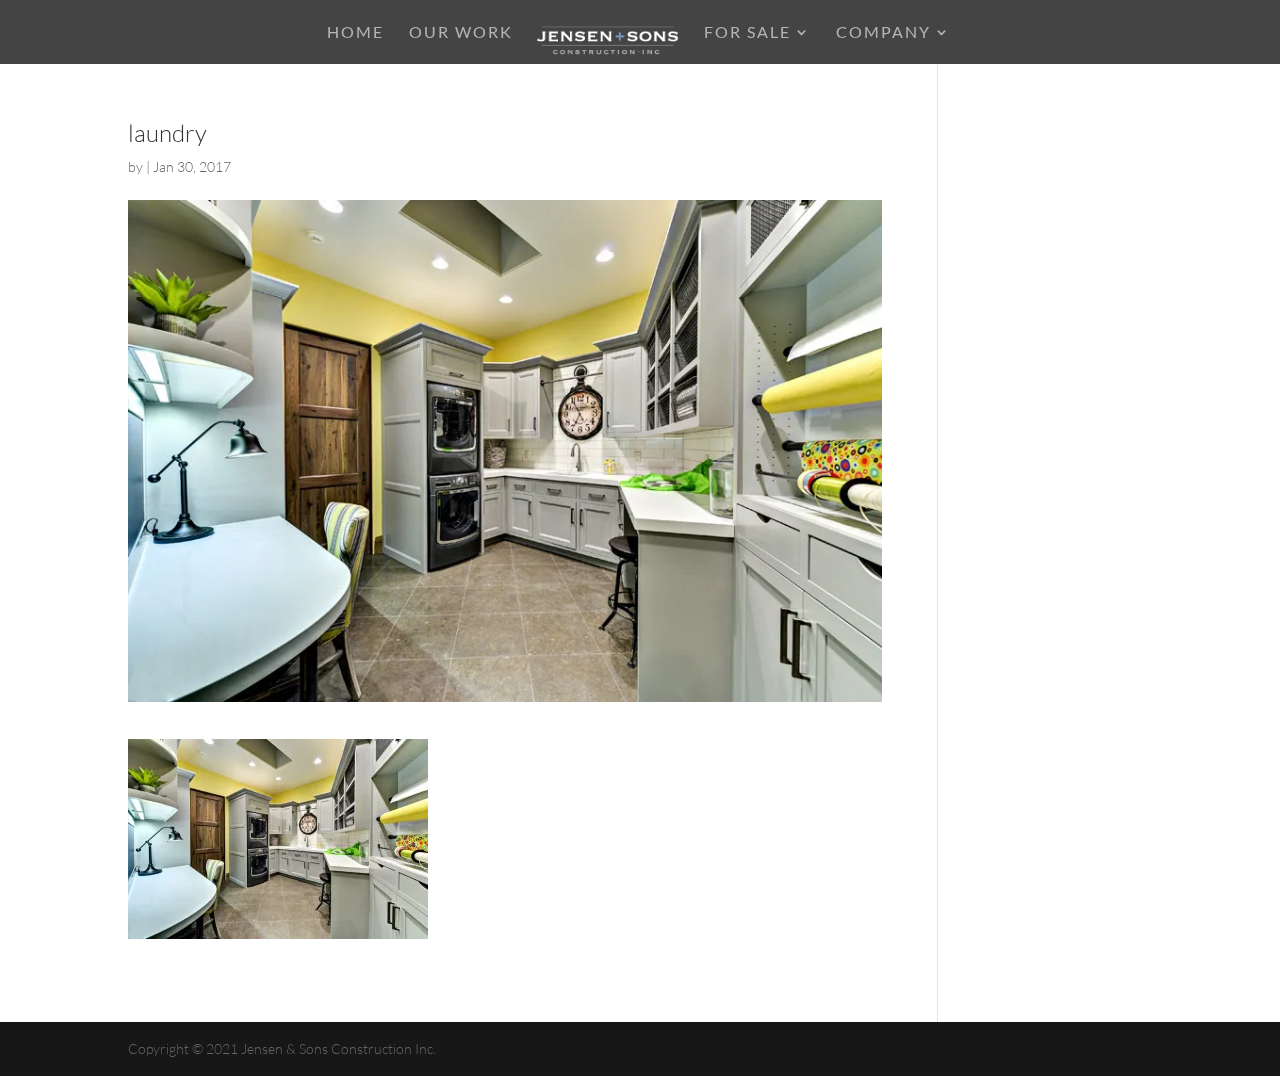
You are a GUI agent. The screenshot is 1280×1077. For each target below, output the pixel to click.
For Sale (747, 33)
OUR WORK (461, 33)
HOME (355, 33)
